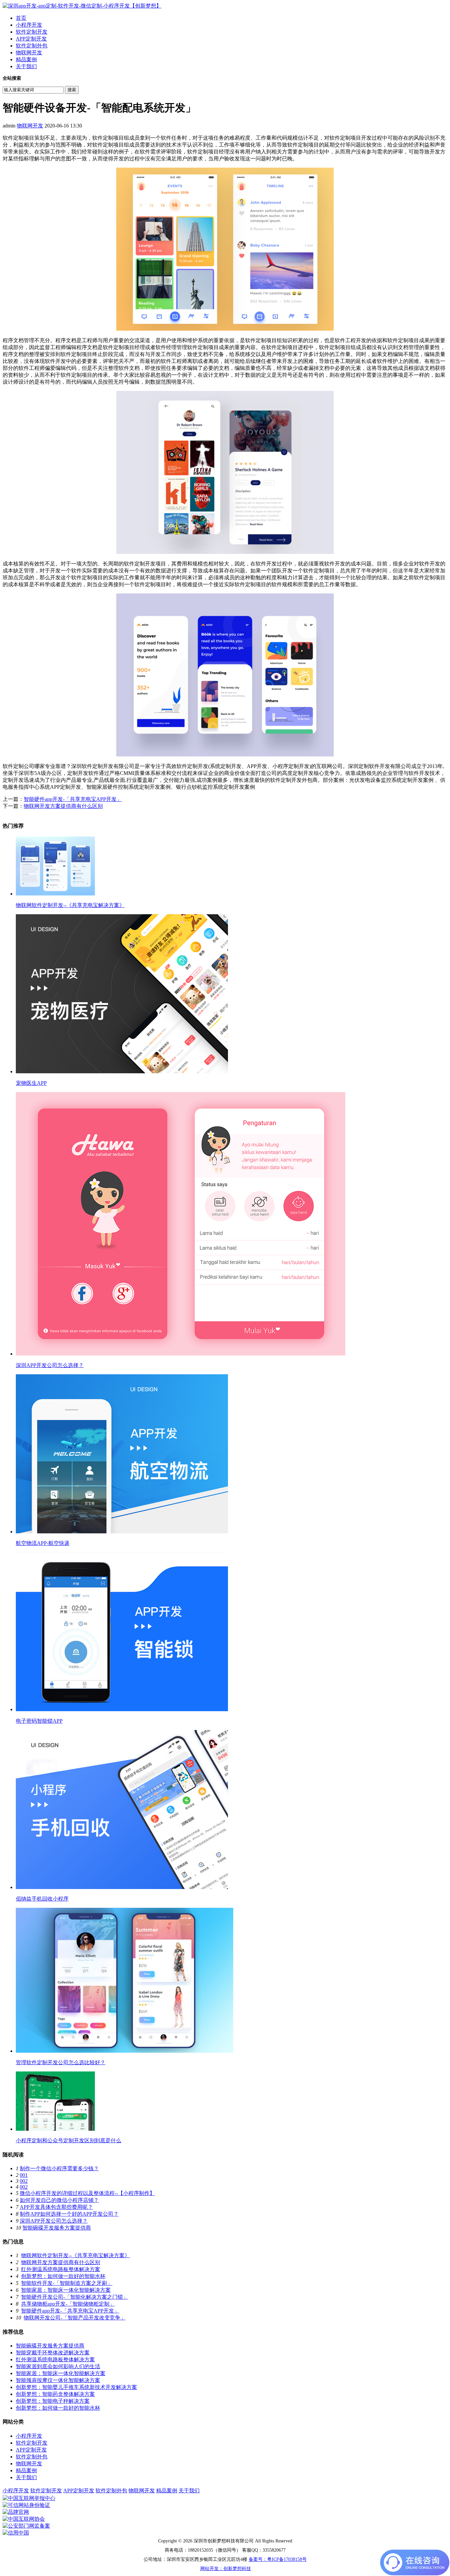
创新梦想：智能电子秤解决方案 (53, 2401)
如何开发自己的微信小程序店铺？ (59, 2200)
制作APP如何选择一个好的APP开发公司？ (69, 2214)
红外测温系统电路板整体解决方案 (61, 2269)
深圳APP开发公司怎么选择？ (54, 2221)
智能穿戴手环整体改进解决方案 (53, 2353)
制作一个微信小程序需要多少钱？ (59, 2168)
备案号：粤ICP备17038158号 (278, 2559)
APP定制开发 (31, 39)
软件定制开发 (32, 32)
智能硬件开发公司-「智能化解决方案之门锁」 (75, 2297)
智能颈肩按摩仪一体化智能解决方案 (58, 2380)
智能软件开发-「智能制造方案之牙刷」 (67, 2283)
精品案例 (26, 59)
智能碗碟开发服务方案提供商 (57, 2228)
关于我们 (26, 66)
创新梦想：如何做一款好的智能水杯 (63, 2276)
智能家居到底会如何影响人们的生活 (58, 2366)
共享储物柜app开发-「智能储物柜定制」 (68, 2304)
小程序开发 (29, 25)
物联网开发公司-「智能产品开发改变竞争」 (75, 2318)
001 (24, 2175)
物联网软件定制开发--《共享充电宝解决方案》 (75, 2255)
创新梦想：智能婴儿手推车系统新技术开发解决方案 (76, 2387)
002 (24, 2181)
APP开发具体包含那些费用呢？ (56, 2207)
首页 (21, 18)
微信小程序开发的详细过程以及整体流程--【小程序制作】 (87, 2193)
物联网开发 (29, 53)
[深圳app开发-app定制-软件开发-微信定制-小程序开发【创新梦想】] (82, 6)
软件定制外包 (32, 46)
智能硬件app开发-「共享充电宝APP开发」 (73, 799)
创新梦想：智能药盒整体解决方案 (55, 2394)
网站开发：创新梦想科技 (226, 2569)
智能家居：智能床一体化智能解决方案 (66, 2290)
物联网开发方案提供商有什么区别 (63, 806)
